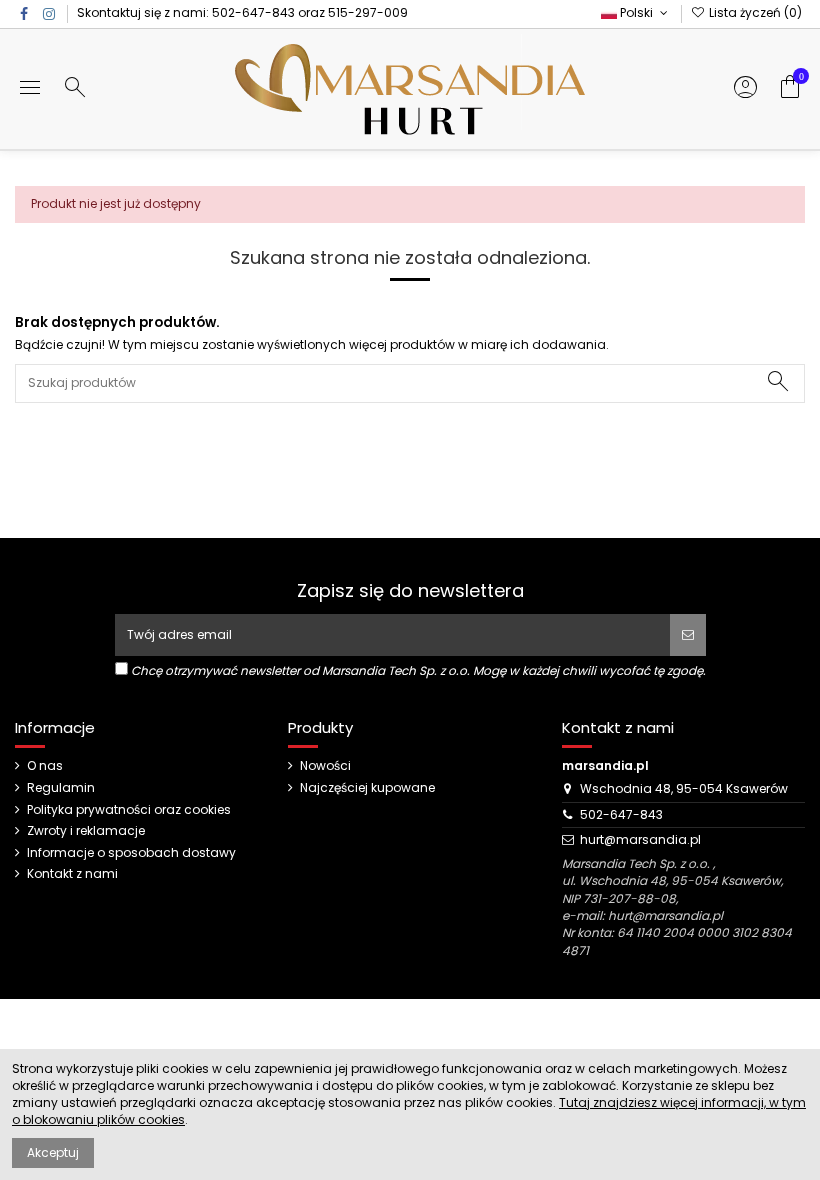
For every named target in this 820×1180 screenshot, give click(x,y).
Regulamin (61, 788)
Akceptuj (53, 1152)
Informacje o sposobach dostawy (131, 853)
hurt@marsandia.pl (640, 839)
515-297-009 (368, 12)
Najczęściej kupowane (367, 788)
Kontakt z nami (72, 874)
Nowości (325, 766)
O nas (45, 766)
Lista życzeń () (754, 12)
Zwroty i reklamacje (86, 831)
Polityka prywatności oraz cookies (129, 810)
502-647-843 (253, 12)
